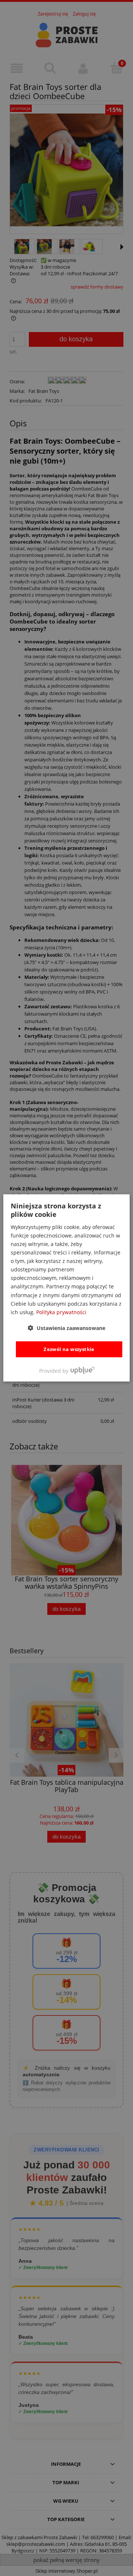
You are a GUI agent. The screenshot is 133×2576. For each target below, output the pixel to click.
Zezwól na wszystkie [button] (69, 1349)
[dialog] (66, 1288)
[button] (66, 1328)
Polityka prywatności (61, 1312)
